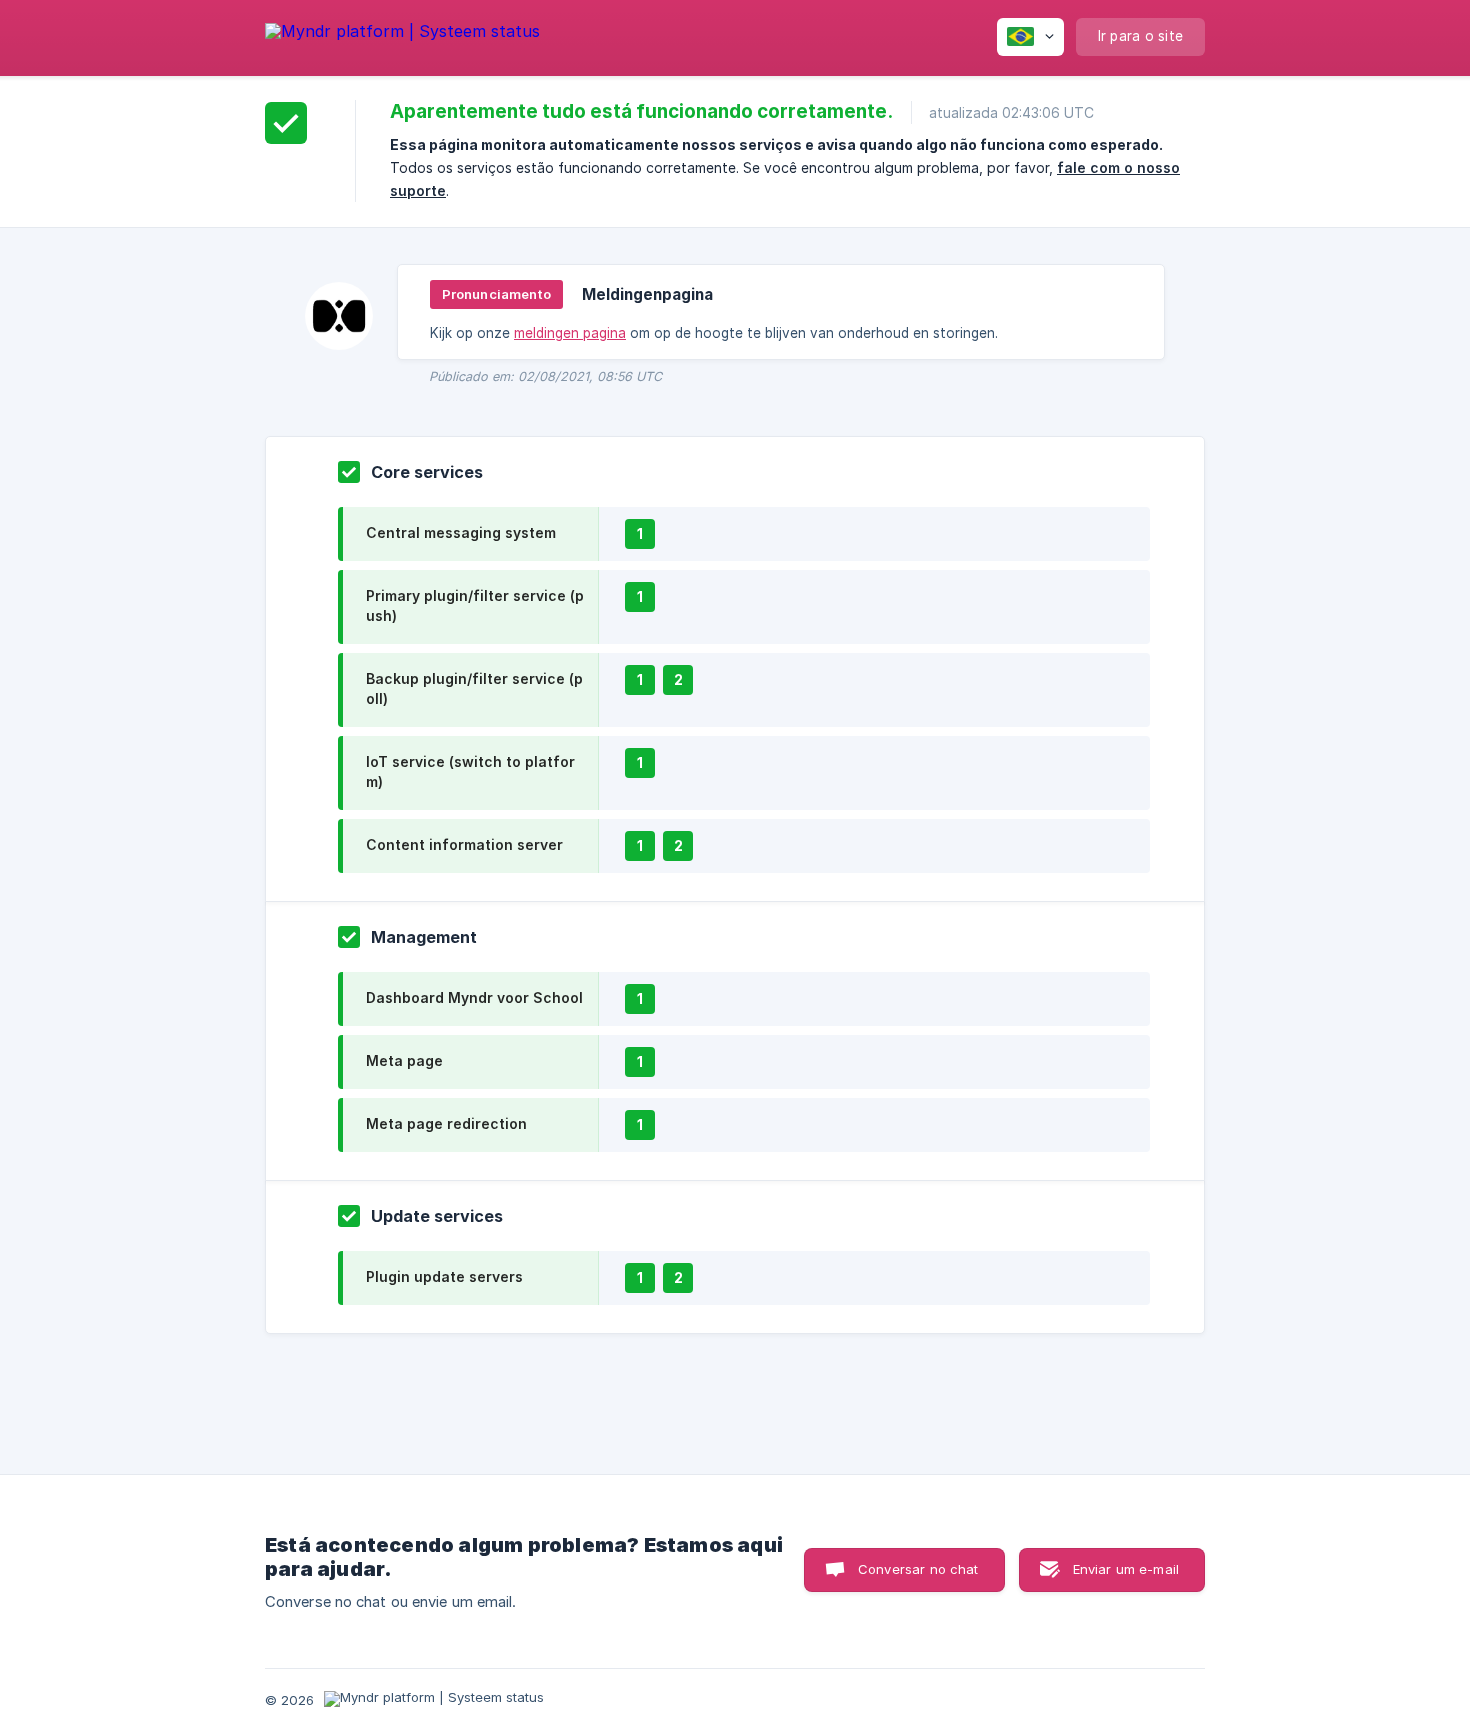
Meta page (404, 1060)
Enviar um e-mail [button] (1126, 1569)
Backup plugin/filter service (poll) (474, 688)
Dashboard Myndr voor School (474, 997)
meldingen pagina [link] (570, 333)
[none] (402, 34)
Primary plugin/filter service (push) (475, 605)
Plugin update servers (444, 1276)
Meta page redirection (446, 1123)
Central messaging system (461, 532)
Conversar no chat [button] (918, 1569)
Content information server (464, 844)
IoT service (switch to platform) (470, 771)
